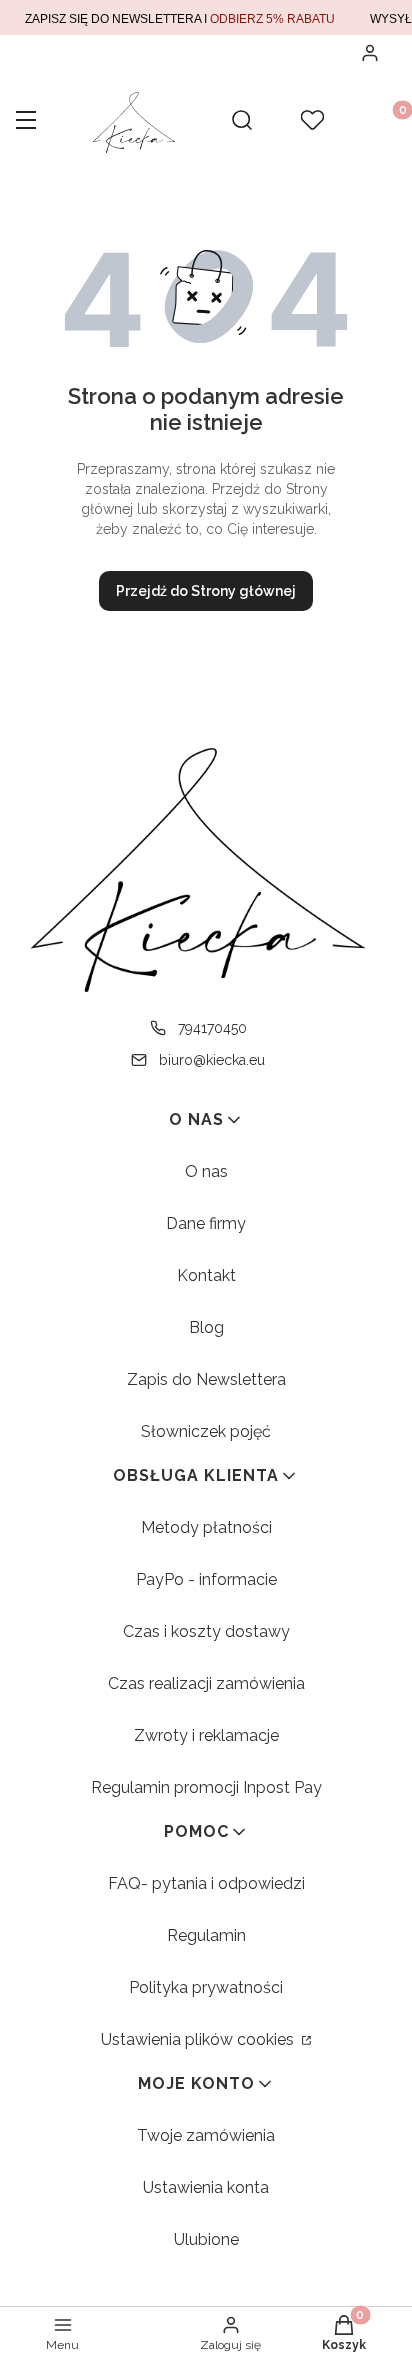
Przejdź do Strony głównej (206, 591)
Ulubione (206, 2239)
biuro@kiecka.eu (212, 1060)
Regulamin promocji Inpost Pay (206, 1787)
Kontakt (206, 1275)
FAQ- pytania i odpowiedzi (206, 1883)
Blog (206, 1327)
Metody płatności (206, 1527)
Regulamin (206, 1935)
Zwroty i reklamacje (206, 1735)
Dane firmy (206, 1223)
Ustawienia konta (206, 2187)
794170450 (212, 1028)
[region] (206, 17)
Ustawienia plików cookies (199, 2039)
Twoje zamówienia (206, 2135)
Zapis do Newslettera (206, 1379)
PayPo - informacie (206, 1579)
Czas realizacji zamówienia (206, 1683)
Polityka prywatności (206, 1987)
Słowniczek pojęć (206, 1431)
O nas (206, 1171)
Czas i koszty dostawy (206, 1631)
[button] (26, 122)
